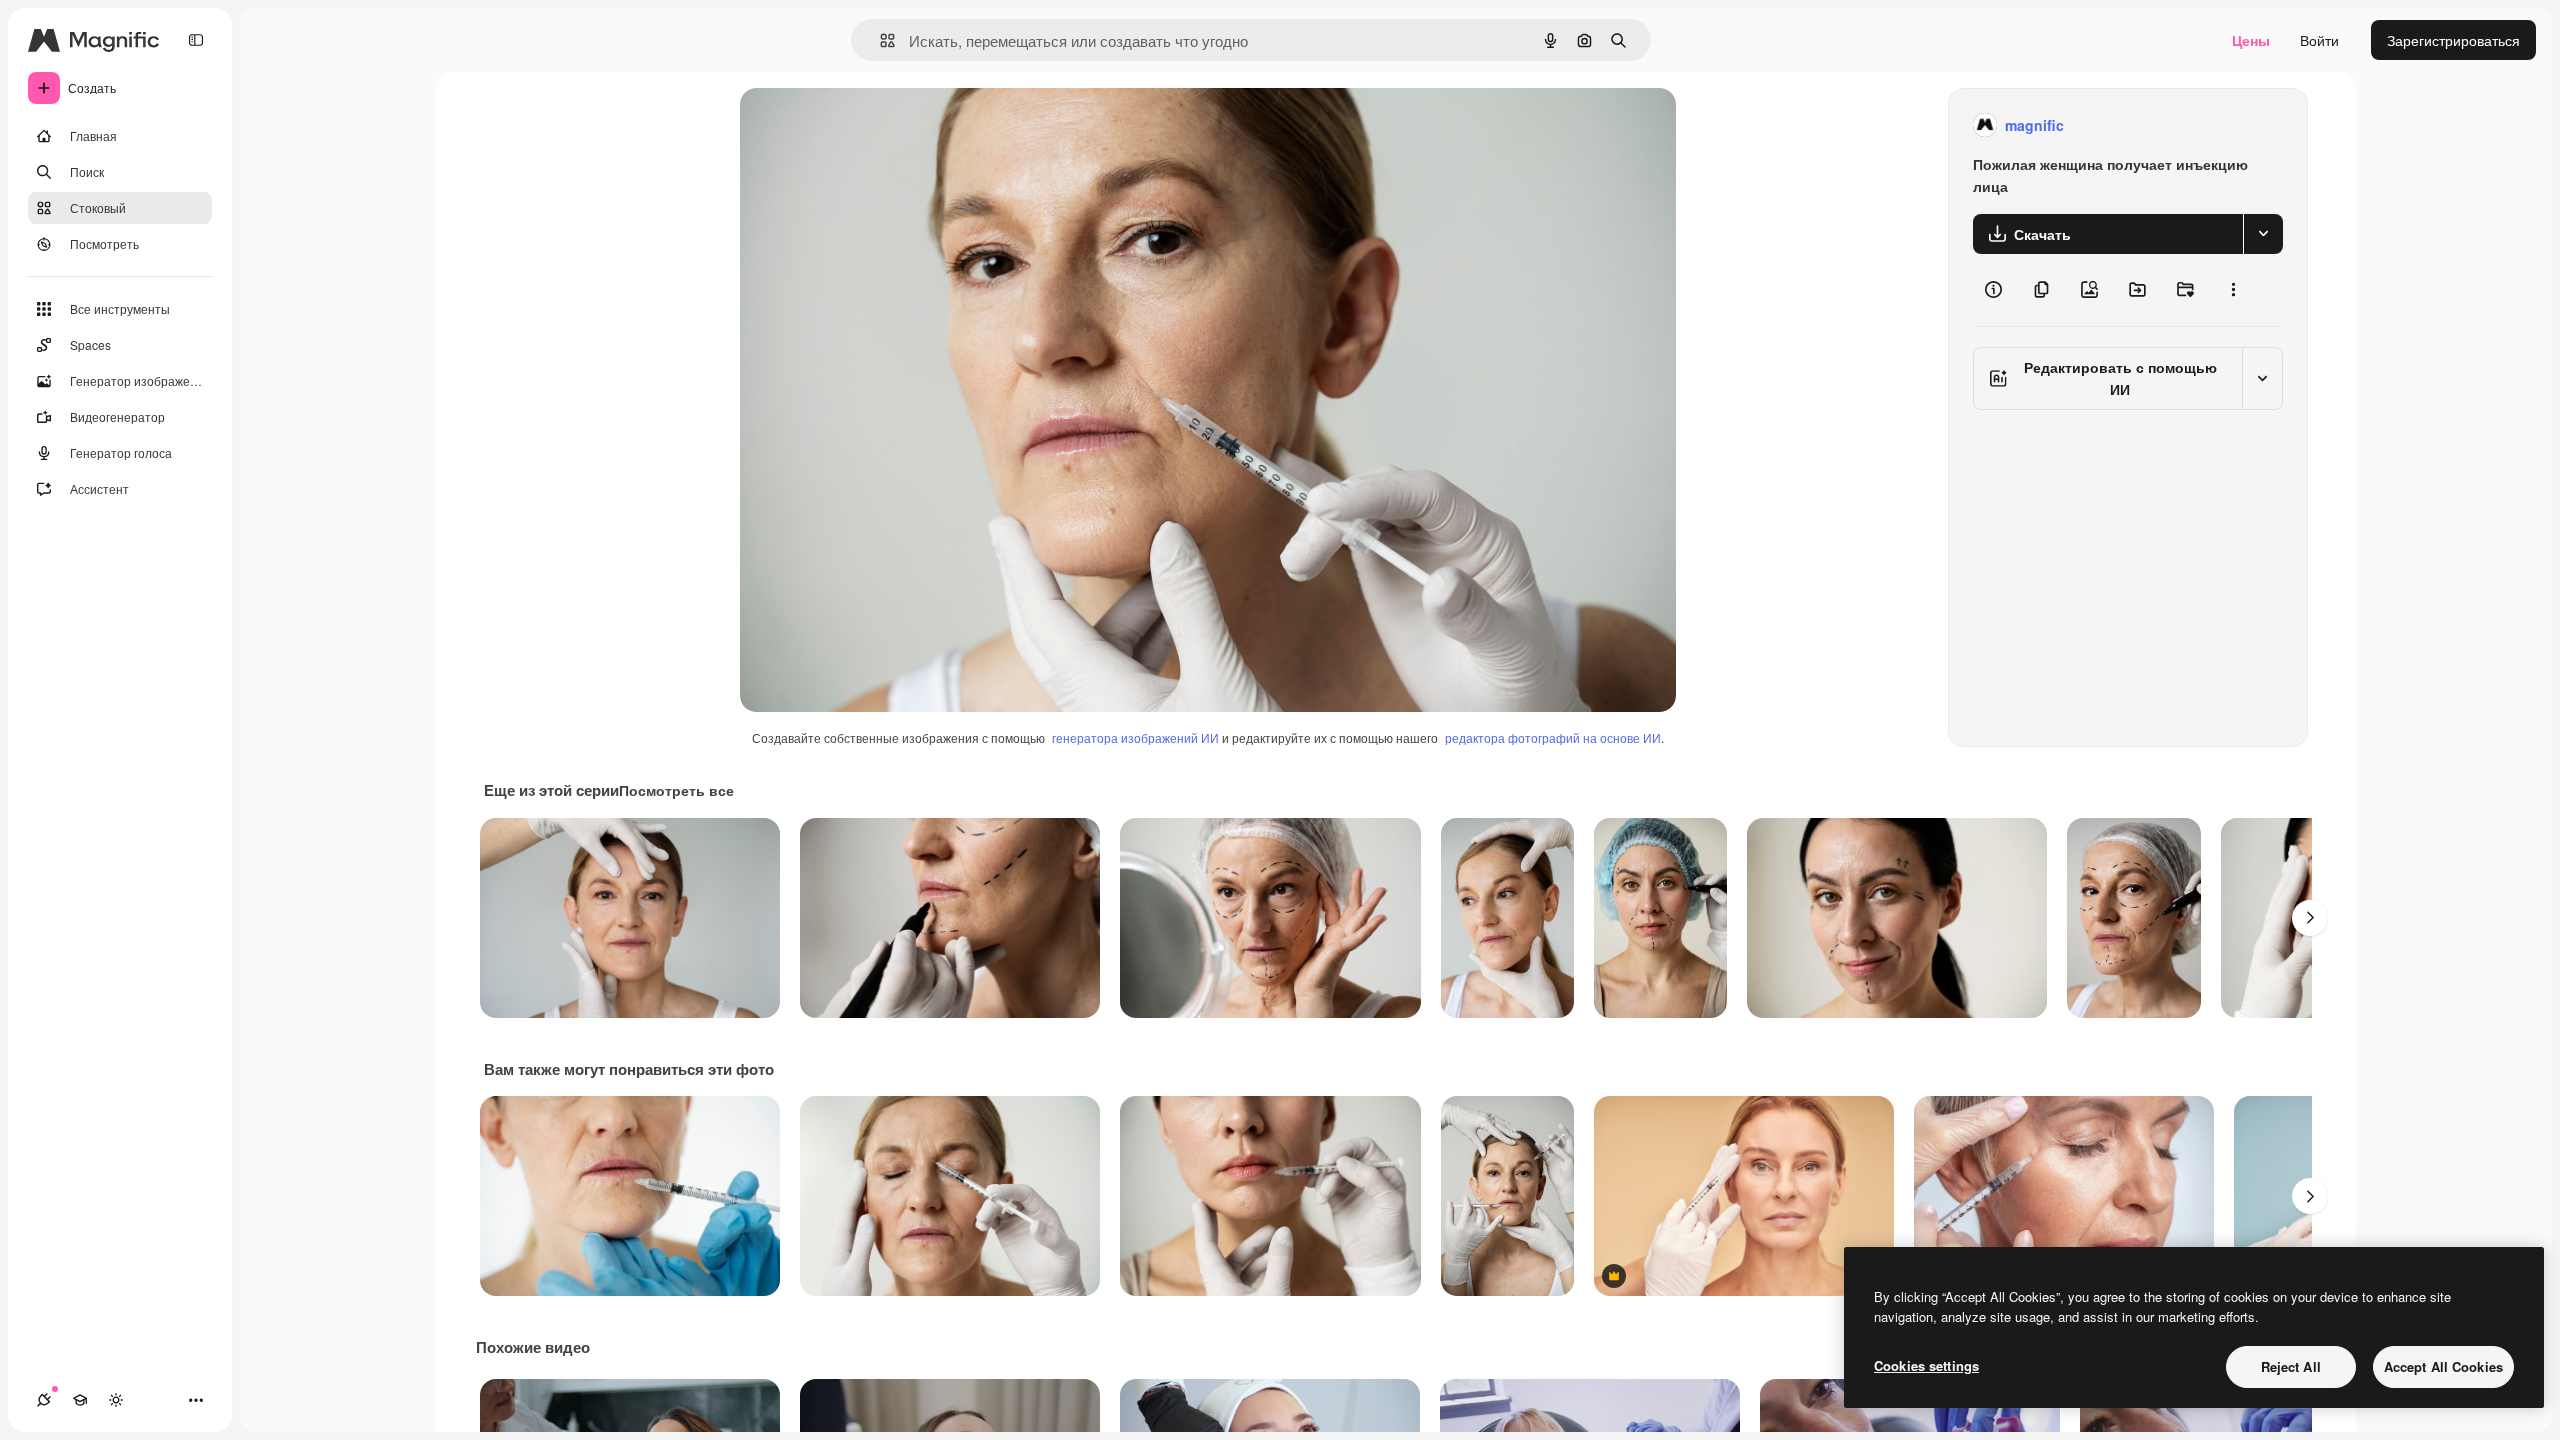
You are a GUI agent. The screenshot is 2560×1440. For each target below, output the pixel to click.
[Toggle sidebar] (196, 40)
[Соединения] (44, 1400)
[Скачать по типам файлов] (2263, 234)
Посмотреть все (676, 790)
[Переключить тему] (116, 1400)
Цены (2251, 40)
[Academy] (80, 1400)
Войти (2319, 40)
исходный (874, 125)
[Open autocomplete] (879, 40)
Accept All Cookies (2443, 1366)
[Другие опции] (2233, 290)
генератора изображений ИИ (1135, 737)
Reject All (2291, 1366)
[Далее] (2310, 918)
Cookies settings (1926, 1365)
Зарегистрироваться (2453, 40)
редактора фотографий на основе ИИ (1553, 737)
